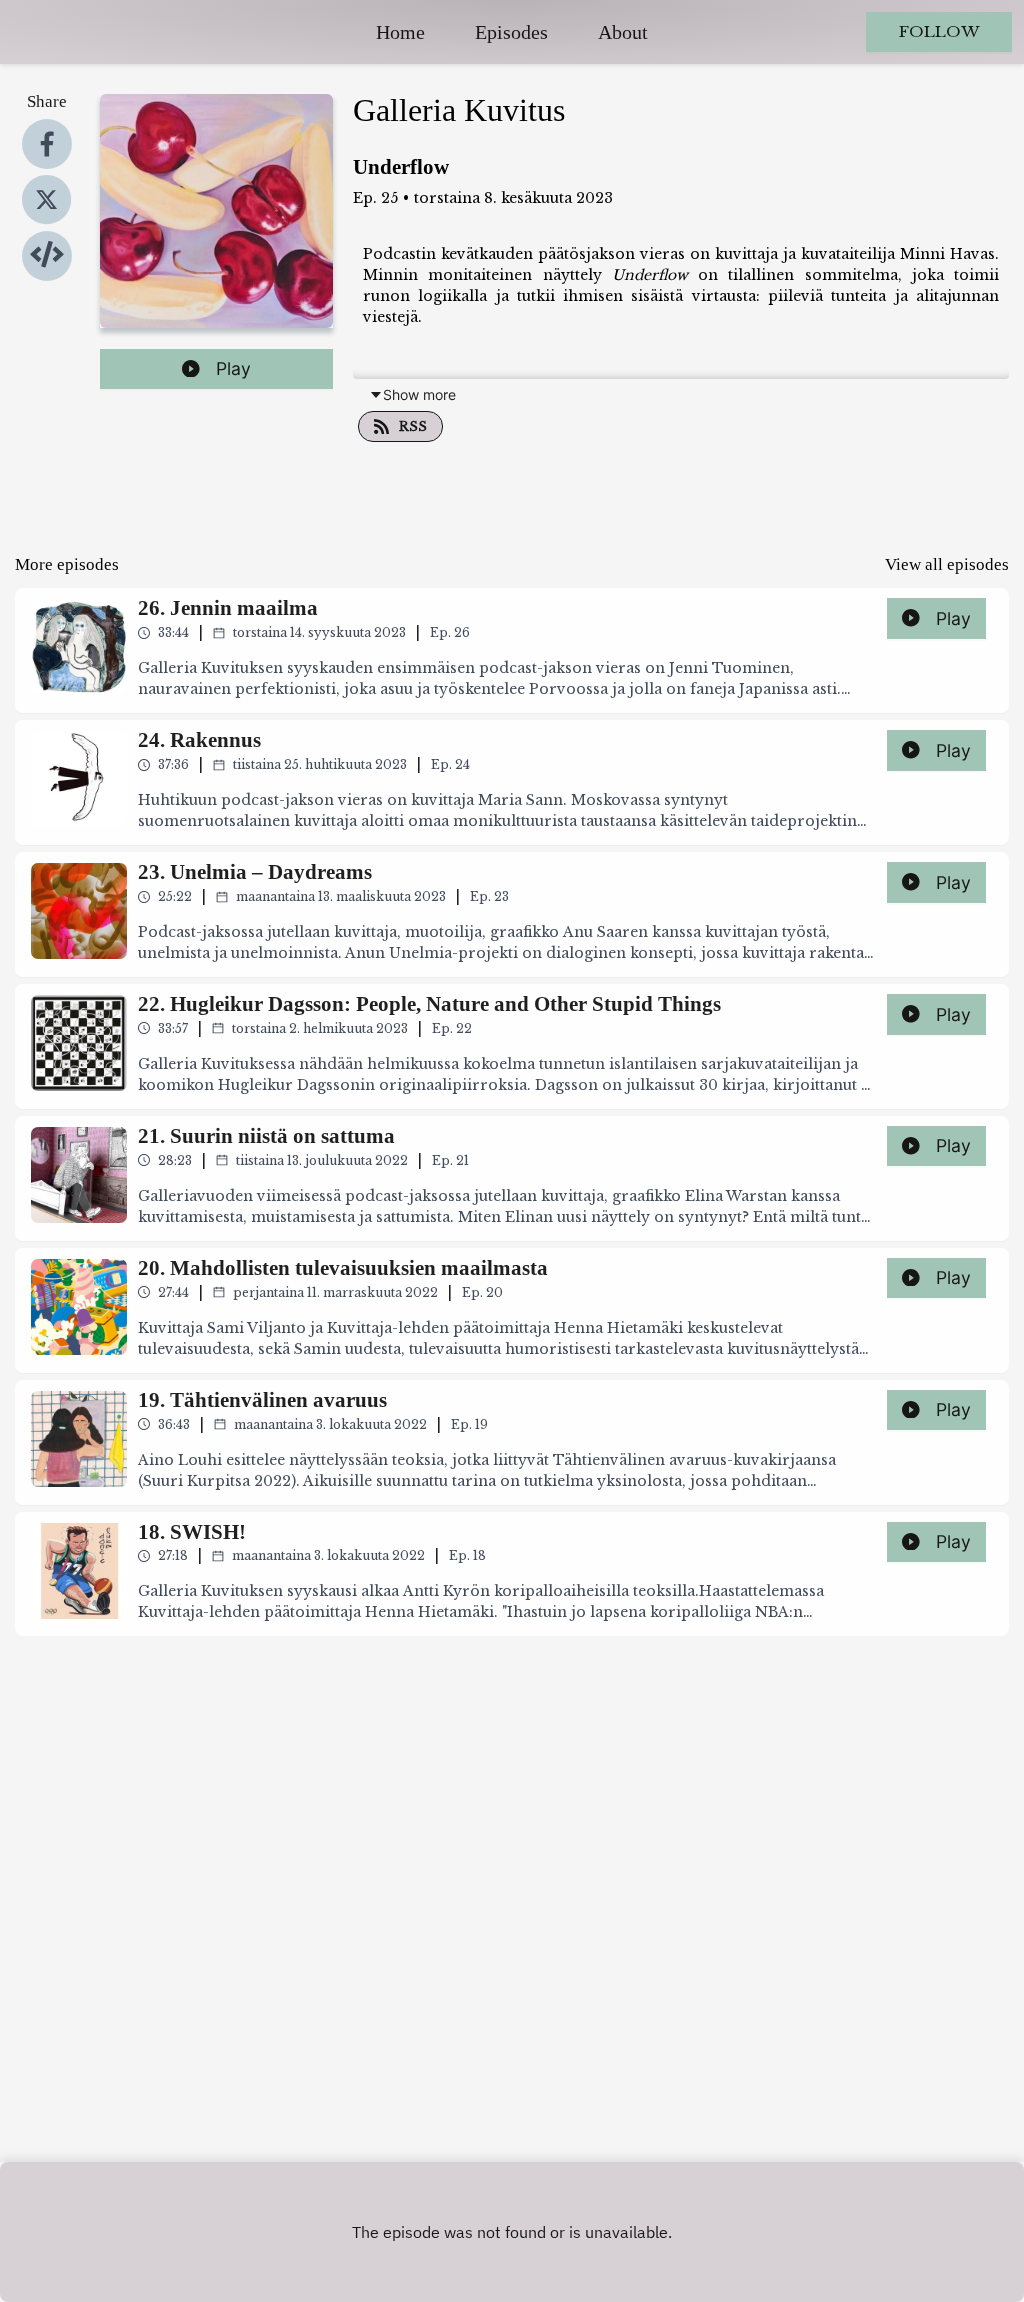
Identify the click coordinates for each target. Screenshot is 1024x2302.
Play (233, 368)
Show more (419, 394)
